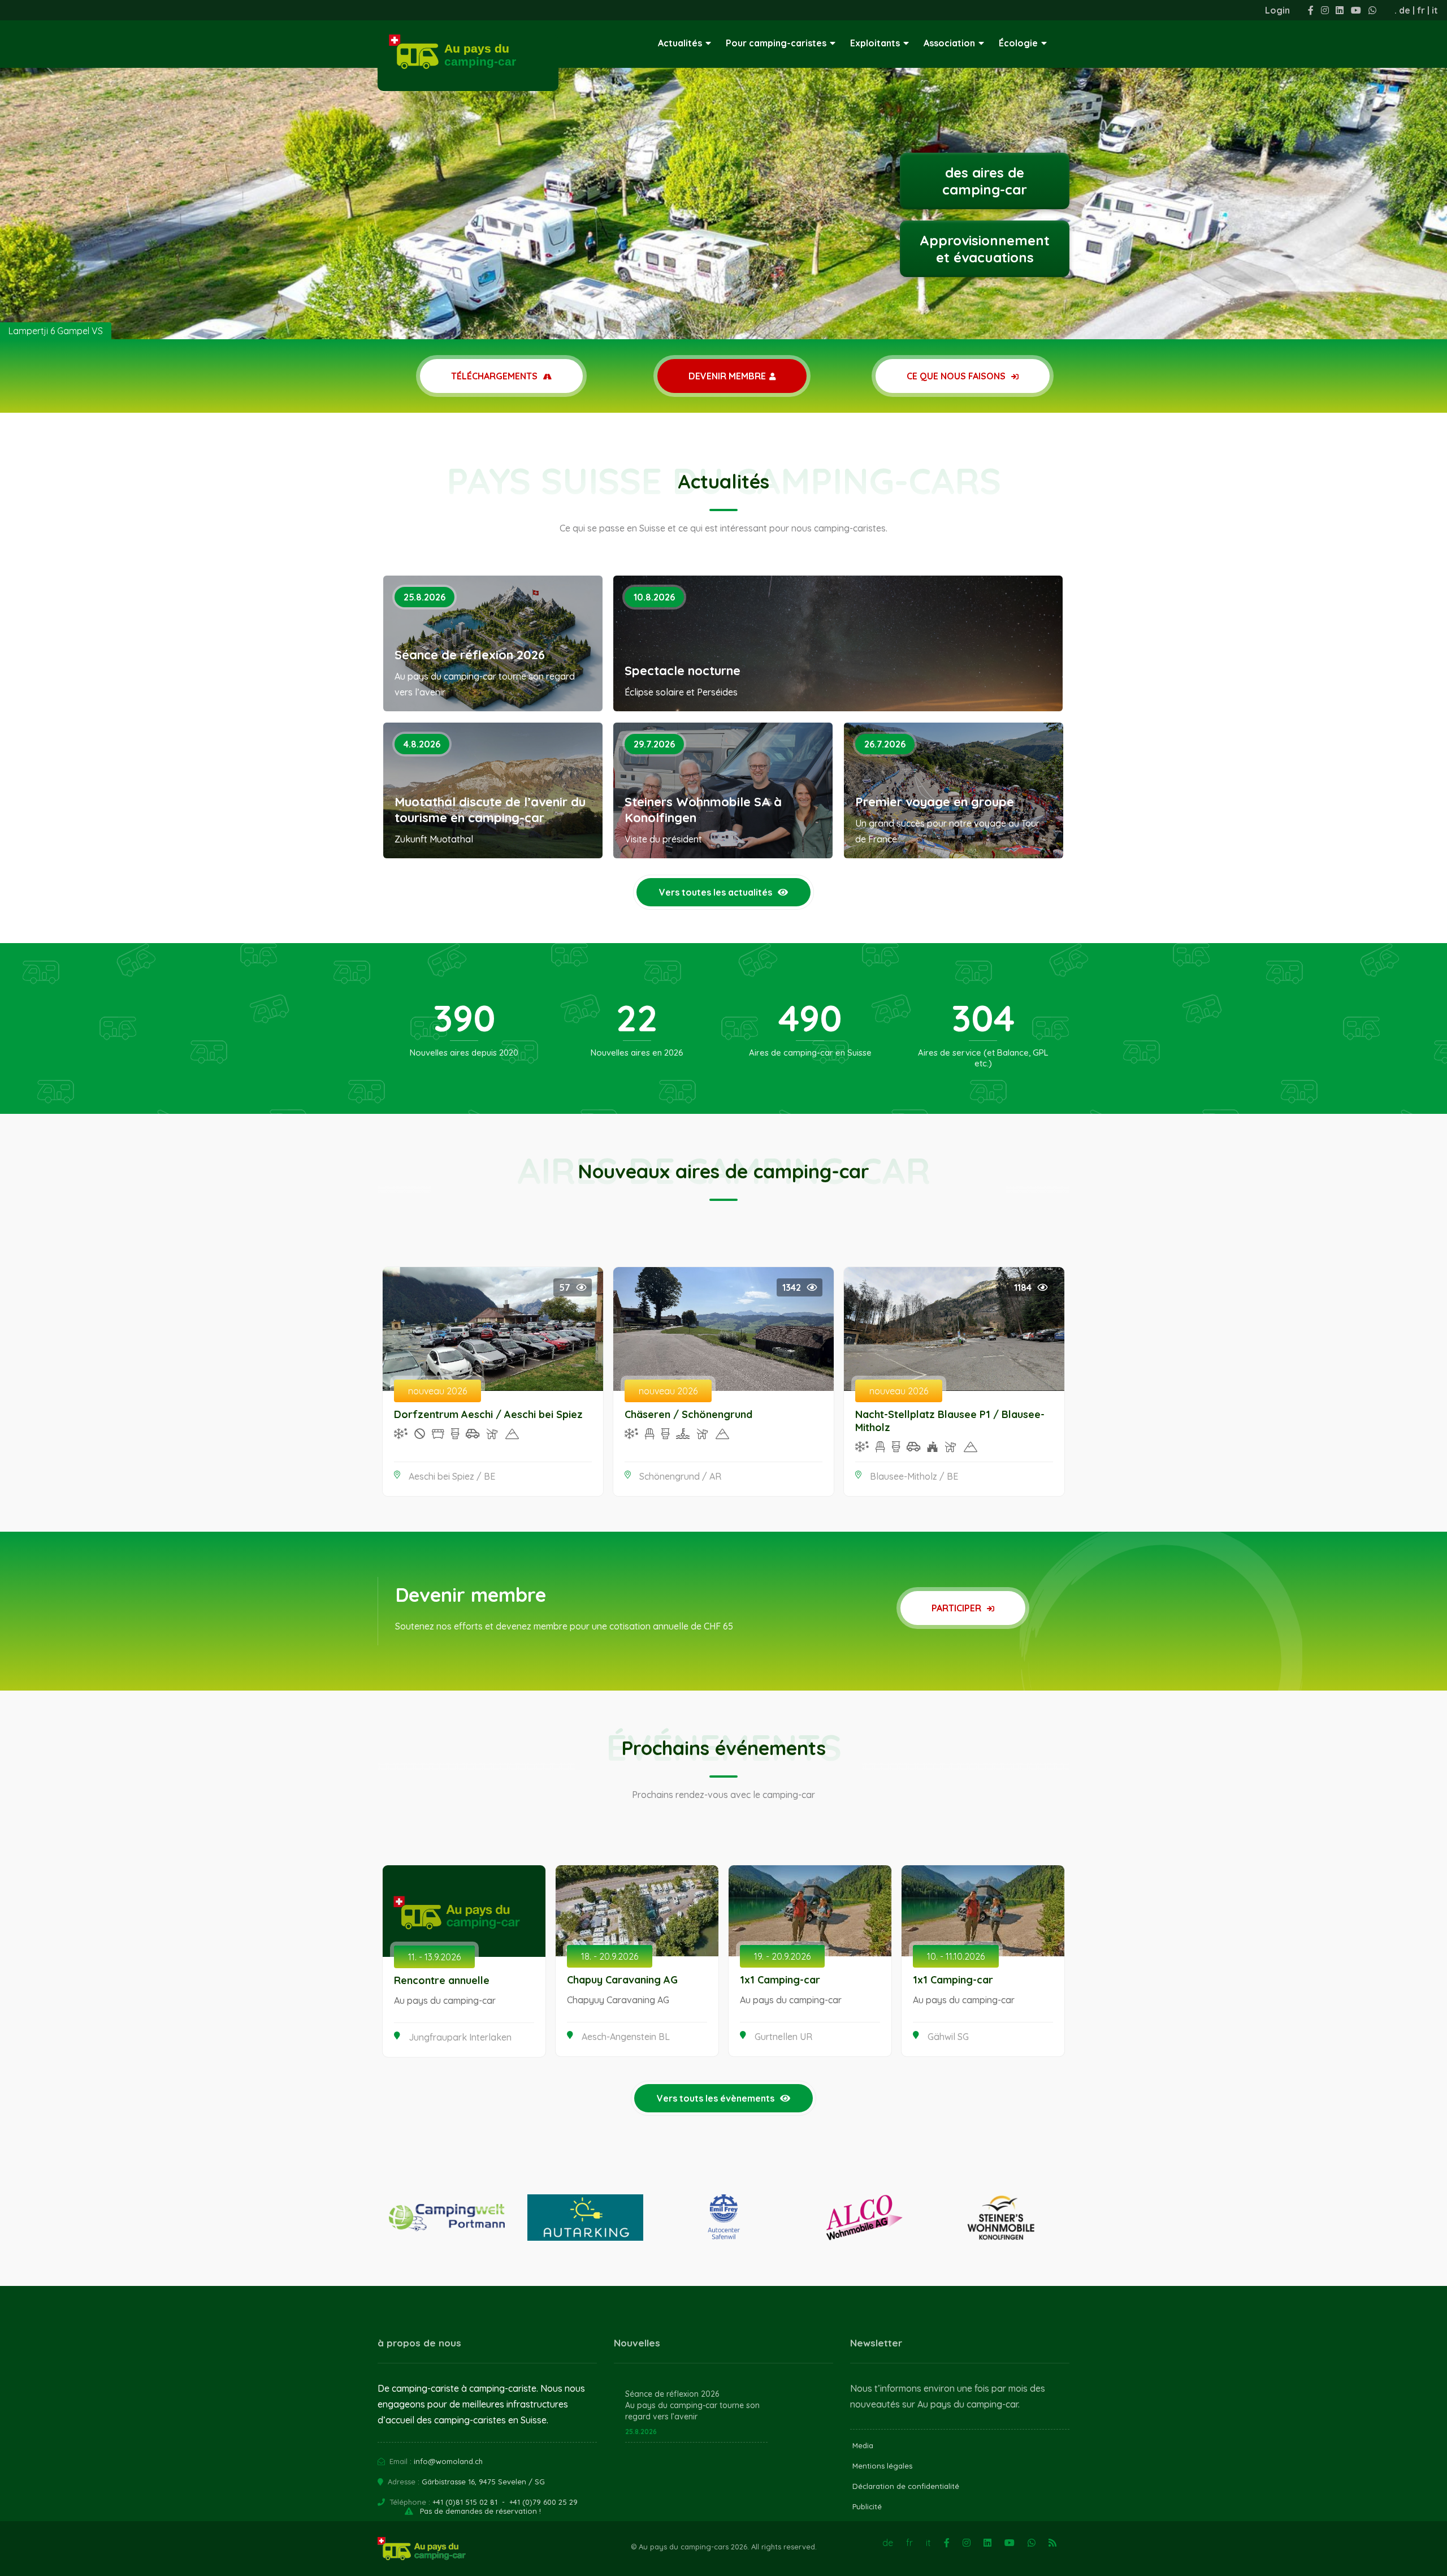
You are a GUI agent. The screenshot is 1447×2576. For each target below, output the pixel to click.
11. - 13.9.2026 (434, 1957)
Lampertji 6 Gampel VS (56, 331)
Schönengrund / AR (680, 1476)
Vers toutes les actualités (716, 892)
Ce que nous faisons (957, 376)
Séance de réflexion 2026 (470, 655)
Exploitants (875, 43)
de (1405, 10)
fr (1421, 10)
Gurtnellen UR (783, 2037)
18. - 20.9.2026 (610, 1956)
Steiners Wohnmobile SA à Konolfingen (703, 810)
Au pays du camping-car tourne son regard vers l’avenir (692, 2411)
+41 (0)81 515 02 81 (465, 2502)
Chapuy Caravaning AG (622, 1980)
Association (949, 43)
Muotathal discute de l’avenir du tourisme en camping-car (490, 810)
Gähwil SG (948, 2037)
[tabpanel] (723, 170)
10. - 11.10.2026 (956, 1956)
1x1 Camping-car (780, 1980)
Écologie (1018, 43)
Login (1277, 10)
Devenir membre (727, 376)
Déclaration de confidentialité (906, 2486)
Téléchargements (495, 376)
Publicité (867, 2506)
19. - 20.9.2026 (782, 1956)
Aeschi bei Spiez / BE (452, 1476)
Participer (958, 1608)
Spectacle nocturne (683, 671)
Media (863, 2445)
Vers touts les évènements (716, 2098)
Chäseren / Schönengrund (688, 1414)
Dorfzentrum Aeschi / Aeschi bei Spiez (488, 1414)
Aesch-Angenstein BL (626, 2037)
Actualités (680, 43)
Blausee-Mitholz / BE (914, 1476)
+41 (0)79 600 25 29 (543, 2502)
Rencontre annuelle (442, 1980)
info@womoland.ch (448, 2461)
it (1435, 10)
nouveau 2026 (437, 1391)
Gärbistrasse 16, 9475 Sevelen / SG (483, 2482)
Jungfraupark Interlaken (460, 2037)
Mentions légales (882, 2466)
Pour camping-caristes (776, 43)
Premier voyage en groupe (935, 802)
